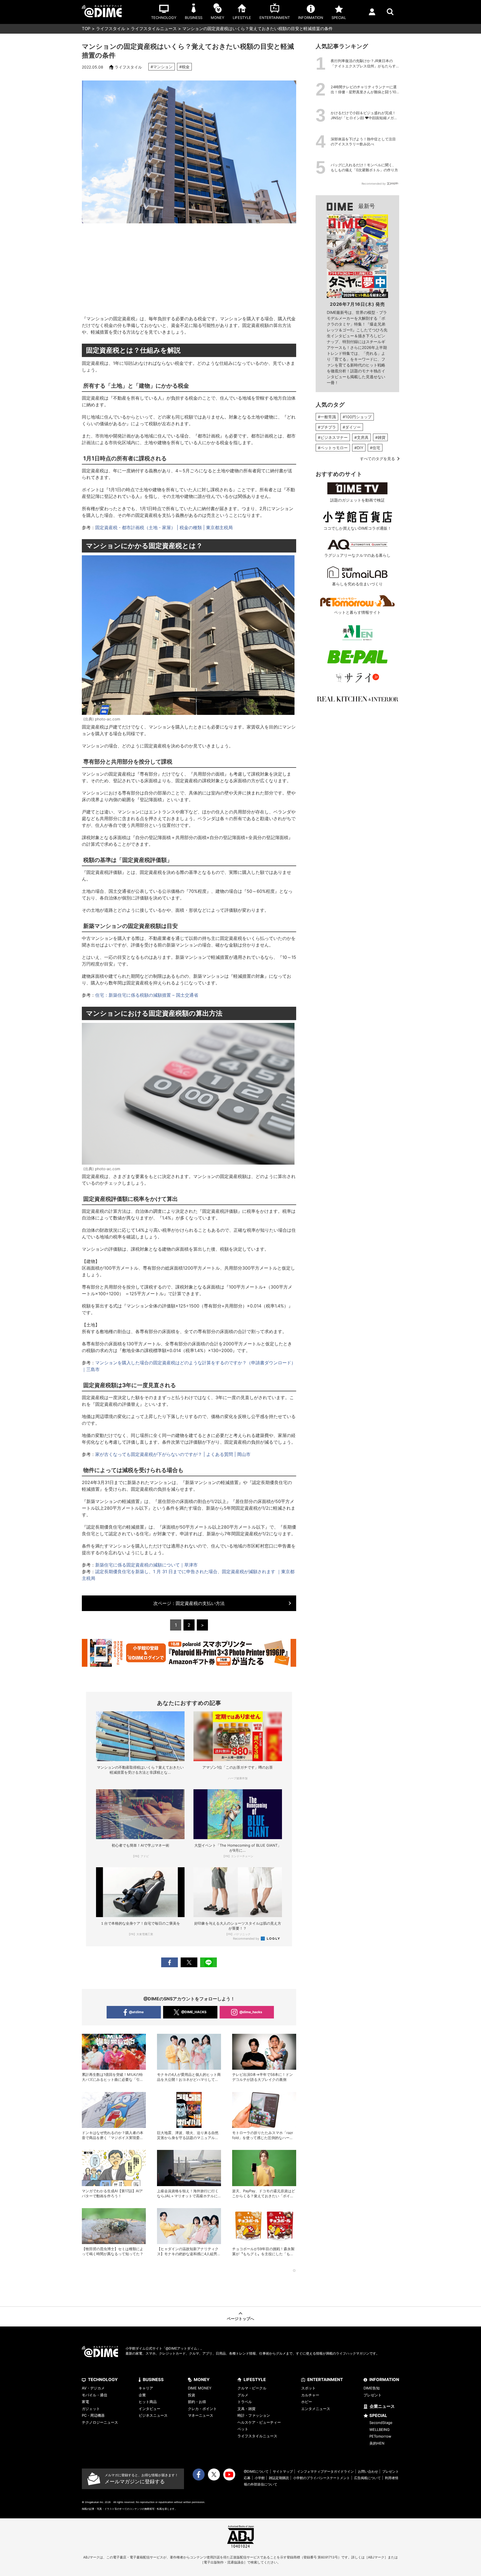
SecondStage (381, 2423)
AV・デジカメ (93, 2388)
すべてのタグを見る (377, 459)
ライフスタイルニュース (154, 29)
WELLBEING (380, 2430)
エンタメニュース (316, 2409)
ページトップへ (240, 2319)
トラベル (245, 2402)
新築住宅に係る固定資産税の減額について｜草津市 (146, 1565)
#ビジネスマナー (333, 437)
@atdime (136, 2012)
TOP (86, 29)
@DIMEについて (256, 2471)
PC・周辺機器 (93, 2415)
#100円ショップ (357, 417)
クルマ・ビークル (252, 2388)
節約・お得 (197, 2402)
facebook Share (170, 1962)
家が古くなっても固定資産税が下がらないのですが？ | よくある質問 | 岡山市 (173, 1454)
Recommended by (246, 1939)
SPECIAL (378, 2415)
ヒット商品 (148, 2402)
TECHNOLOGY (103, 2380)
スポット (308, 2388)
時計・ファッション (254, 2415)
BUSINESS (153, 2380)
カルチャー (310, 2395)
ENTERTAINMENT (325, 2380)
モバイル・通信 (95, 2395)
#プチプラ (327, 427)
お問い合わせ (368, 2471)
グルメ (243, 2395)
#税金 (184, 67)
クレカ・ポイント (202, 2409)
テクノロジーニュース (100, 2422)
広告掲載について (367, 2478)
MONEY (202, 2380)
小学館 (260, 2478)
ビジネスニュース (153, 2415)
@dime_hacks (251, 2012)
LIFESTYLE (255, 2380)
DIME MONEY (200, 2388)
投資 (192, 2395)
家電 (85, 2402)
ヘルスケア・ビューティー (259, 2422)
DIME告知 (372, 2388)
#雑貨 (380, 437)
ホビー (307, 2402)
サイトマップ (283, 2471)
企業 (142, 2395)
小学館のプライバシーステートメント (322, 2478)
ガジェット (91, 2409)
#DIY (359, 448)
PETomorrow (380, 2436)
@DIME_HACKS (194, 2012)
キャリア (146, 2388)
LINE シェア (208, 1962)
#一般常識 (327, 417)
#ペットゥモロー (333, 448)
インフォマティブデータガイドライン (325, 2471)
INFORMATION (384, 2380)
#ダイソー (352, 427)
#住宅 (375, 448)
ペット (243, 2429)
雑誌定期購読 (279, 2478)
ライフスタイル (111, 29)
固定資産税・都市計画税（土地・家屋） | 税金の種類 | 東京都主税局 (164, 527)
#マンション (162, 67)
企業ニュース (382, 2406)
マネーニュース (201, 2415)
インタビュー (149, 2409)
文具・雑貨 (246, 2409)
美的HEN (377, 2443)
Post (189, 1962)
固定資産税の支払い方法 (189, 1603)
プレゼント (373, 2395)
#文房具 (361, 437)
